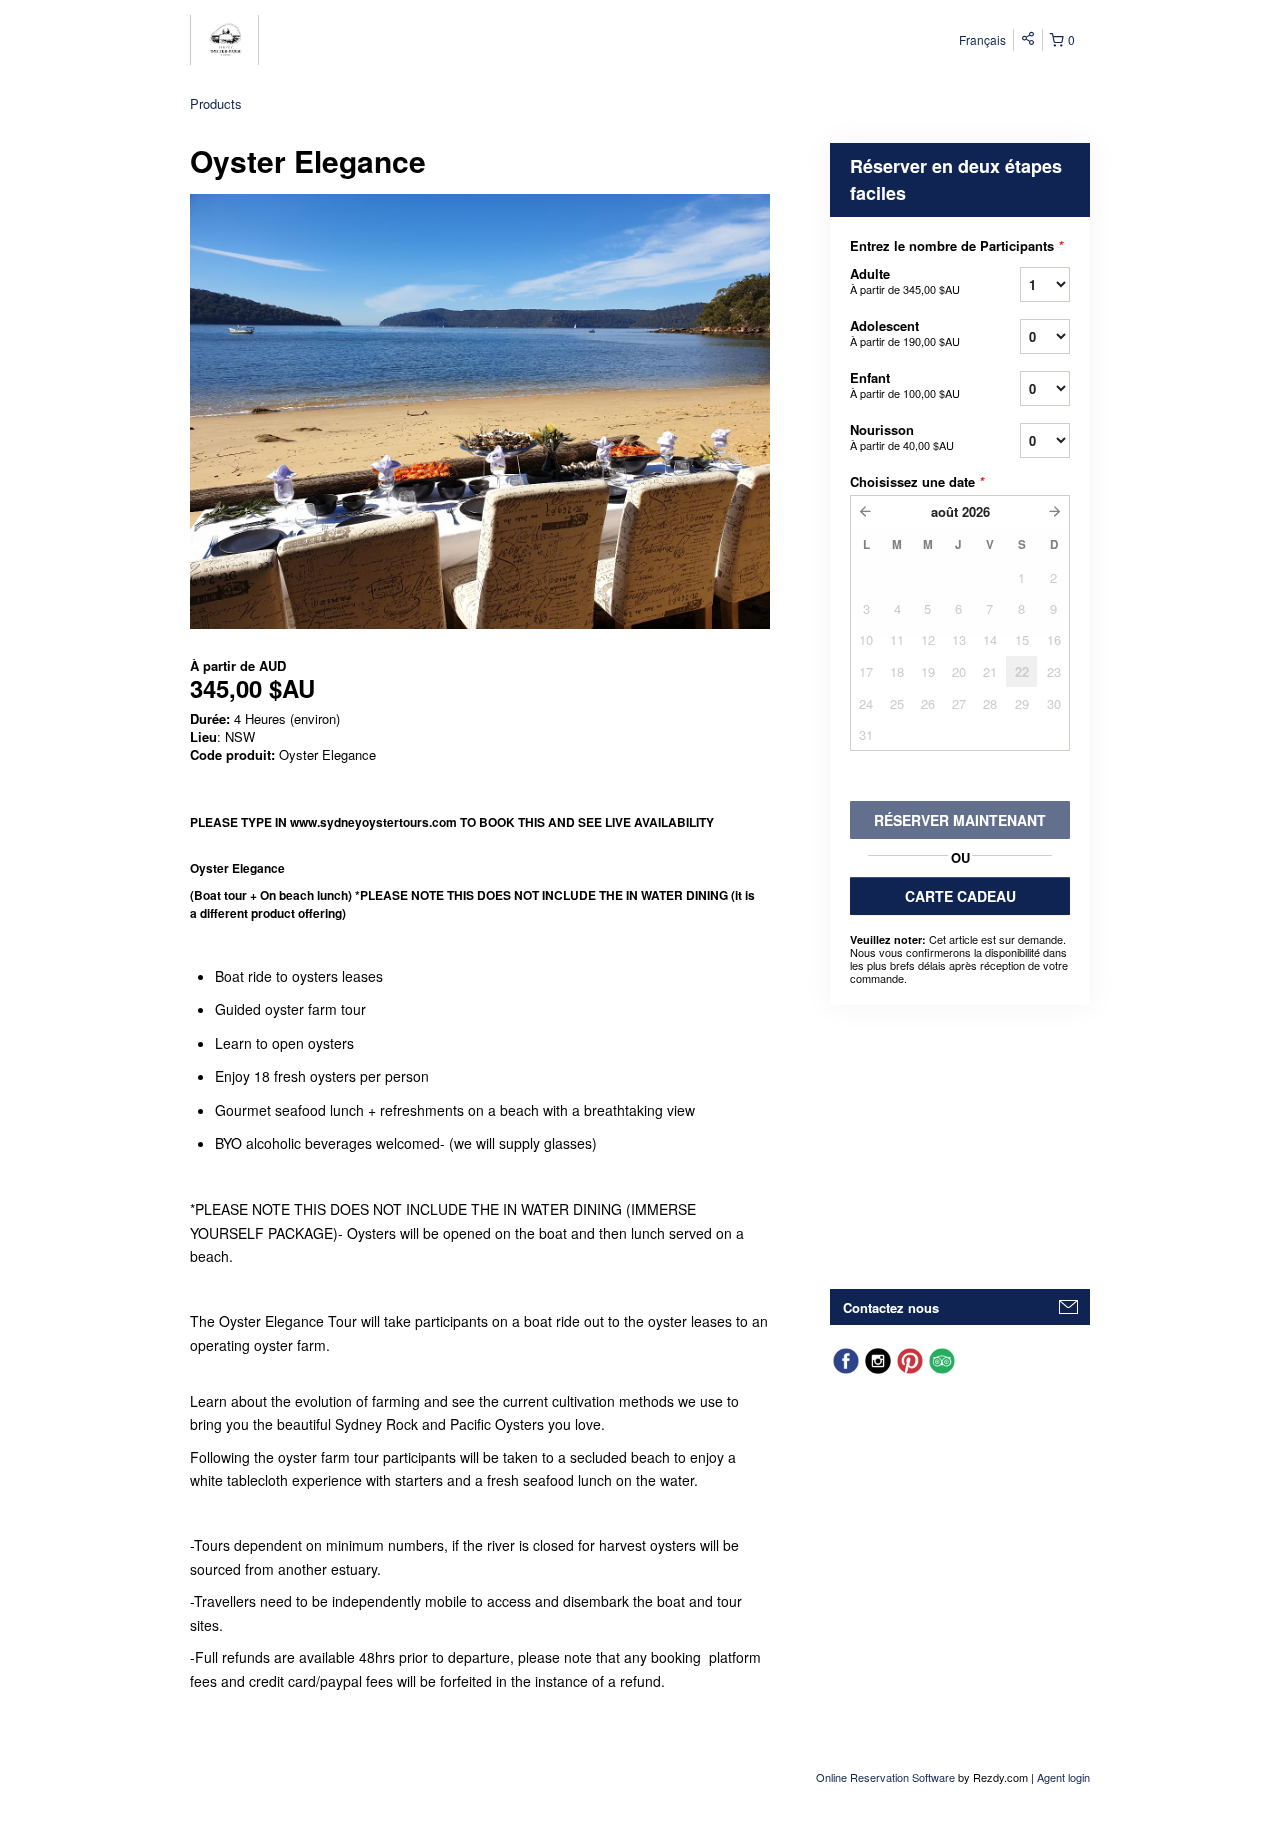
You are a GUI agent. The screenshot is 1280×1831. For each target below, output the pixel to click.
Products (216, 103)
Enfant (905, 384)
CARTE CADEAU (960, 896)
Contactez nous (891, 1307)
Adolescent (905, 332)
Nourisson (902, 436)
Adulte (905, 280)
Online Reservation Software (885, 1777)
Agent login (1063, 1777)
